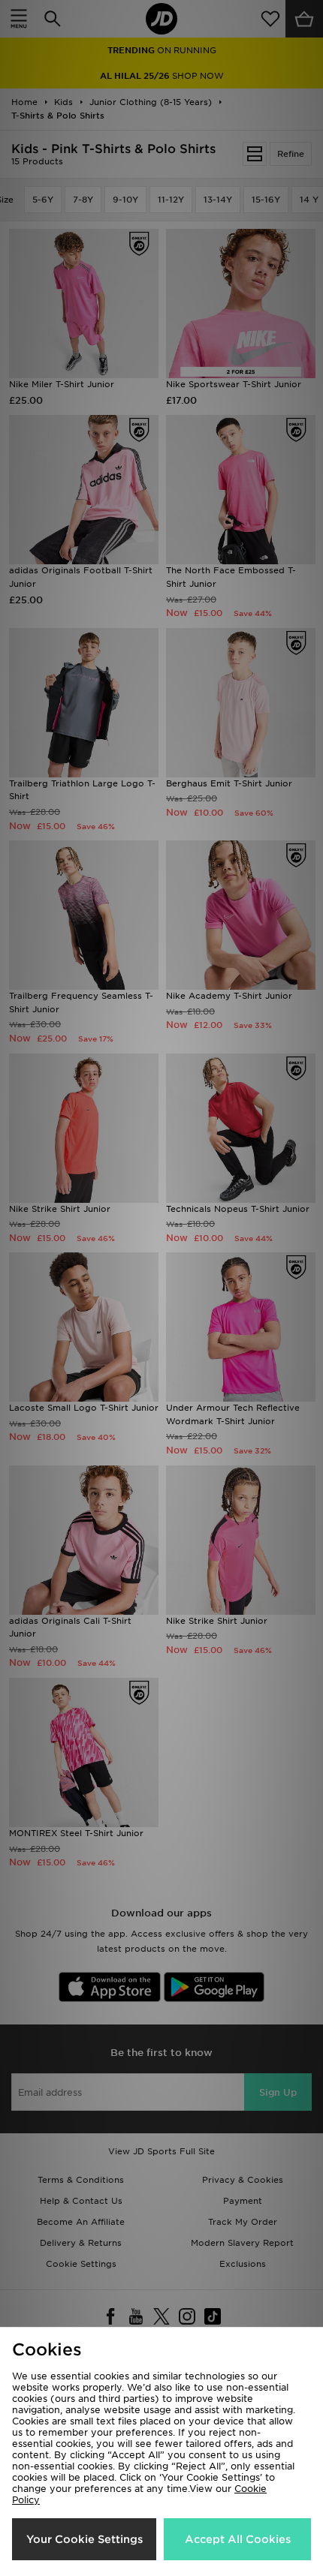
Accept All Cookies (238, 2539)
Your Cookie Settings (85, 2539)
